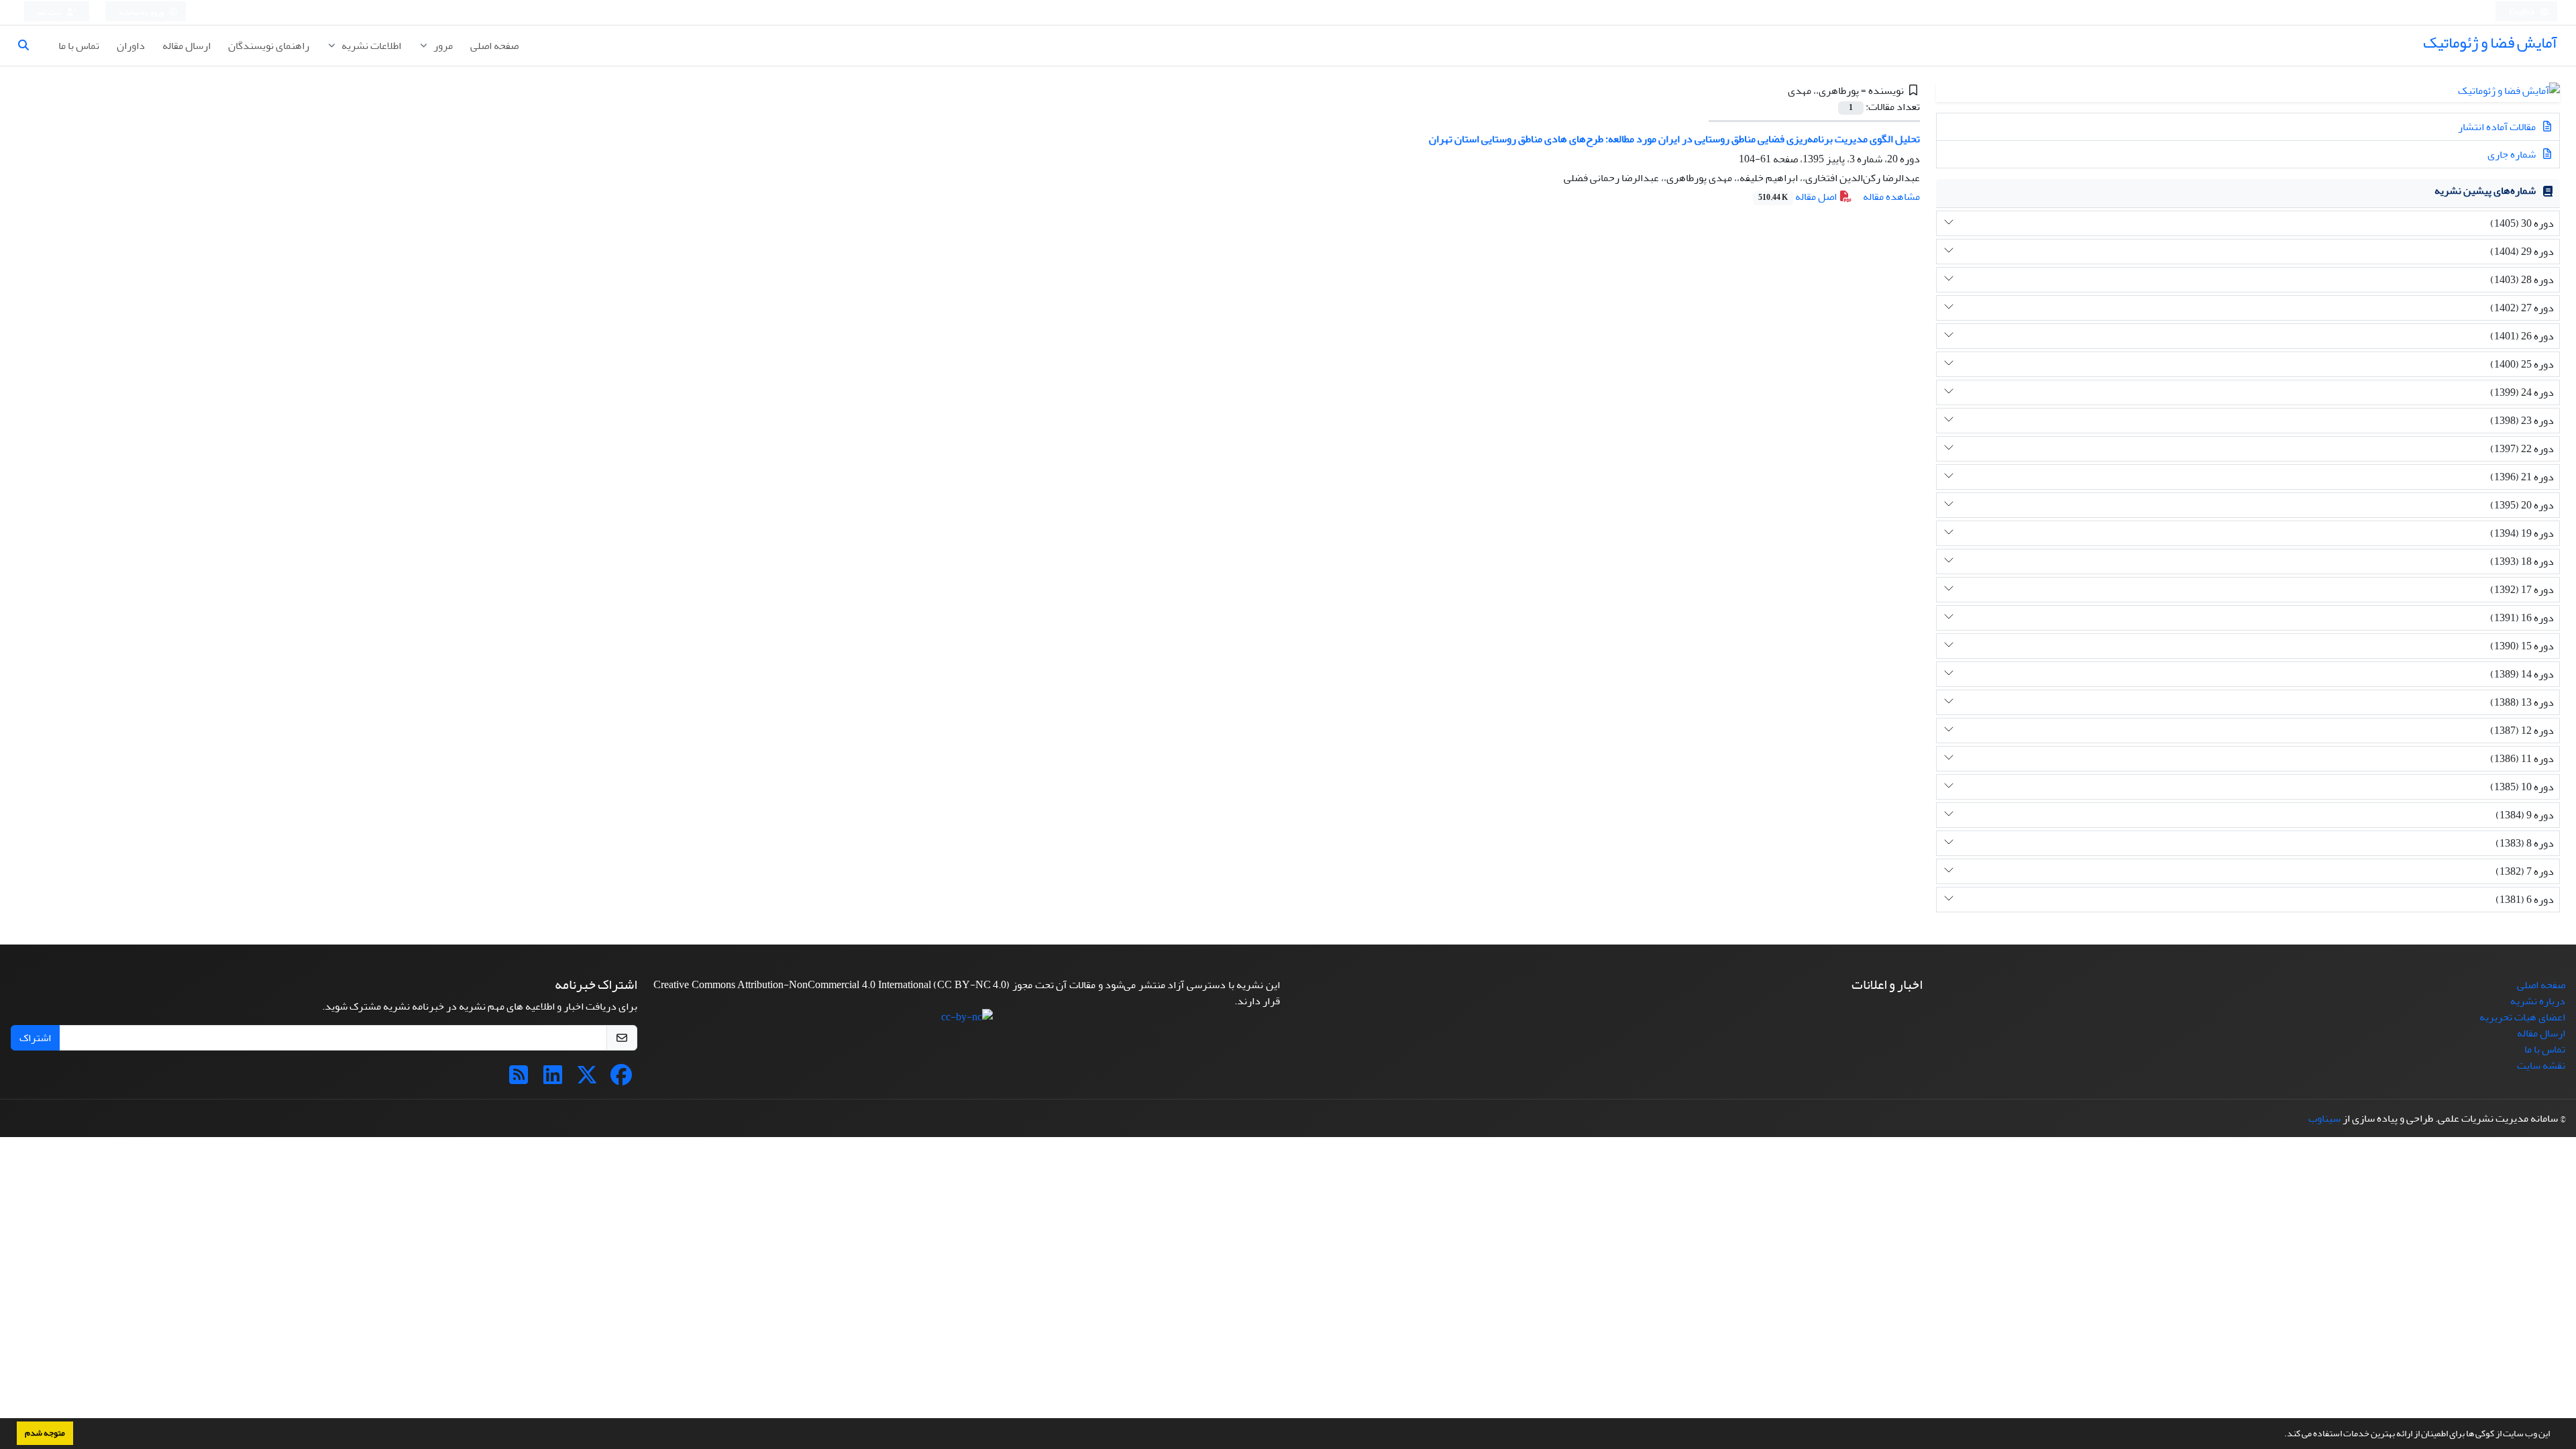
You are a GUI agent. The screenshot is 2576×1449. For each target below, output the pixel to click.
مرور (442, 46)
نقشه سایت (2541, 1065)
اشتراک (35, 1038)
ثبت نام (50, 12)
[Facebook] (621, 1079)
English (2523, 12)
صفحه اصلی (494, 46)
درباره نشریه (2538, 1001)
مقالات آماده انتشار (2498, 127)
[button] (2281, 1435)
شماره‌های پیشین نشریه (2485, 191)
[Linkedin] (553, 1079)
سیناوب (2324, 1118)
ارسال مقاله (186, 46)
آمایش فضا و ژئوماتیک (2490, 43)
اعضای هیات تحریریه (2522, 1017)
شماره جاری (2513, 154)
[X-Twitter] (587, 1079)
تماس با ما (79, 46)
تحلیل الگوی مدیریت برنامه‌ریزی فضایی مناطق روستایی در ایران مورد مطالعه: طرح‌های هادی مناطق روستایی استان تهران (1674, 139)
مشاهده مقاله (1891, 197)
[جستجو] (29, 46)
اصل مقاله (1799, 197)
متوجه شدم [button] (45, 1433)
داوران (131, 46)
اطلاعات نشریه (370, 46)
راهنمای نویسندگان (269, 46)
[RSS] (519, 1079)
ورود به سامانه (142, 12)
